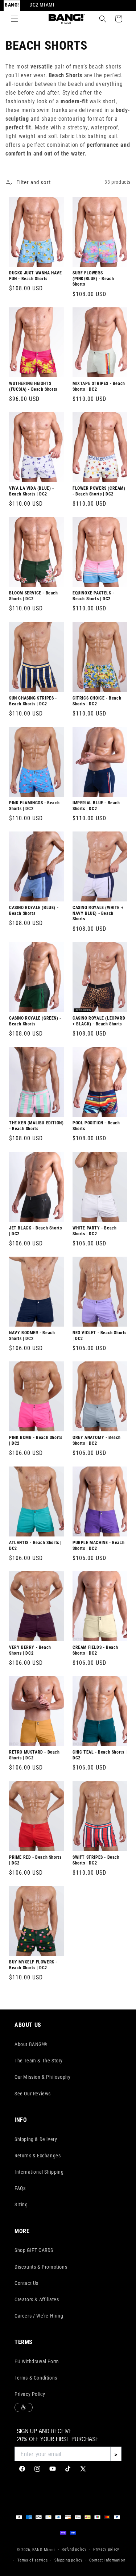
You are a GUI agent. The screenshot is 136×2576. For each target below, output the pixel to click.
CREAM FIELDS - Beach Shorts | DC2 (95, 1650)
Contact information (107, 2560)
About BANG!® (31, 2044)
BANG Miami (44, 2549)
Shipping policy (69, 2560)
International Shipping (39, 2172)
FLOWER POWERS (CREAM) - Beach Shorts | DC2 (99, 491)
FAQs (20, 2188)
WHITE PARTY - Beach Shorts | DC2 (94, 1231)
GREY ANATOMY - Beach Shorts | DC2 (97, 1441)
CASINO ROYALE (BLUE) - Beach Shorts (34, 910)
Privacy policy (106, 2549)
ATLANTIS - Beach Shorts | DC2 (35, 1546)
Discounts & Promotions (41, 2267)
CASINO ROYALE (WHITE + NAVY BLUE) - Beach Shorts (98, 913)
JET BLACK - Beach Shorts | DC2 (35, 1231)
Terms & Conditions (36, 2378)
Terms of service (32, 2560)
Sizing (21, 2204)
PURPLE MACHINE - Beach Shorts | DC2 (98, 1546)
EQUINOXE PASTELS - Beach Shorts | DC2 (93, 596)
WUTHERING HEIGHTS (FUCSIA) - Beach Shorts (33, 386)
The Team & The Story (39, 2061)
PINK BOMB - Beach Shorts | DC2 (36, 1441)
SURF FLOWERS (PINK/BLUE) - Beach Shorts (93, 279)
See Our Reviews (33, 2094)
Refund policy (74, 2549)
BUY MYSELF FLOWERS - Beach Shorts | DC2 (33, 1965)
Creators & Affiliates (37, 2299)
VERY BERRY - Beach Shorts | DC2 (30, 1650)
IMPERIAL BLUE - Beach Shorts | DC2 (96, 806)
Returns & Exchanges (38, 2156)
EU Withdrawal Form (37, 2361)
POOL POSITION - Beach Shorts (96, 1126)
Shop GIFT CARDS (34, 2250)
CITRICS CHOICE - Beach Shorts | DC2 (97, 701)
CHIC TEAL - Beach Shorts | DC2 (100, 1755)
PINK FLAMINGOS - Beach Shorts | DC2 (34, 806)
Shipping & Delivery (36, 2139)
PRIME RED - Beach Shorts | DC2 (35, 1860)
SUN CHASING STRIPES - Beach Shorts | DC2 (33, 701)
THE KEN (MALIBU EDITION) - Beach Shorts (36, 1126)
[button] (15, 19)
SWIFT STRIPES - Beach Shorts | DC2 (96, 1860)
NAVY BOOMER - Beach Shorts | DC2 (32, 1336)
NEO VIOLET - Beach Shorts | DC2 (100, 1336)
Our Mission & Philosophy (42, 2077)
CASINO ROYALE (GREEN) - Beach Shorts (35, 1021)
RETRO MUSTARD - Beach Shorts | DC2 (34, 1755)
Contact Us (26, 2283)
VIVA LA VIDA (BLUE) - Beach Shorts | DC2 (32, 491)
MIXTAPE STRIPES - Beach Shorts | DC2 (99, 386)
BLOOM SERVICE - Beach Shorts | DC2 (34, 596)
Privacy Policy (30, 2394)
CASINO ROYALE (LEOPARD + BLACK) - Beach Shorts (99, 1021)
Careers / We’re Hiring (39, 2316)
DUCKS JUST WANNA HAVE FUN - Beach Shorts (36, 276)
